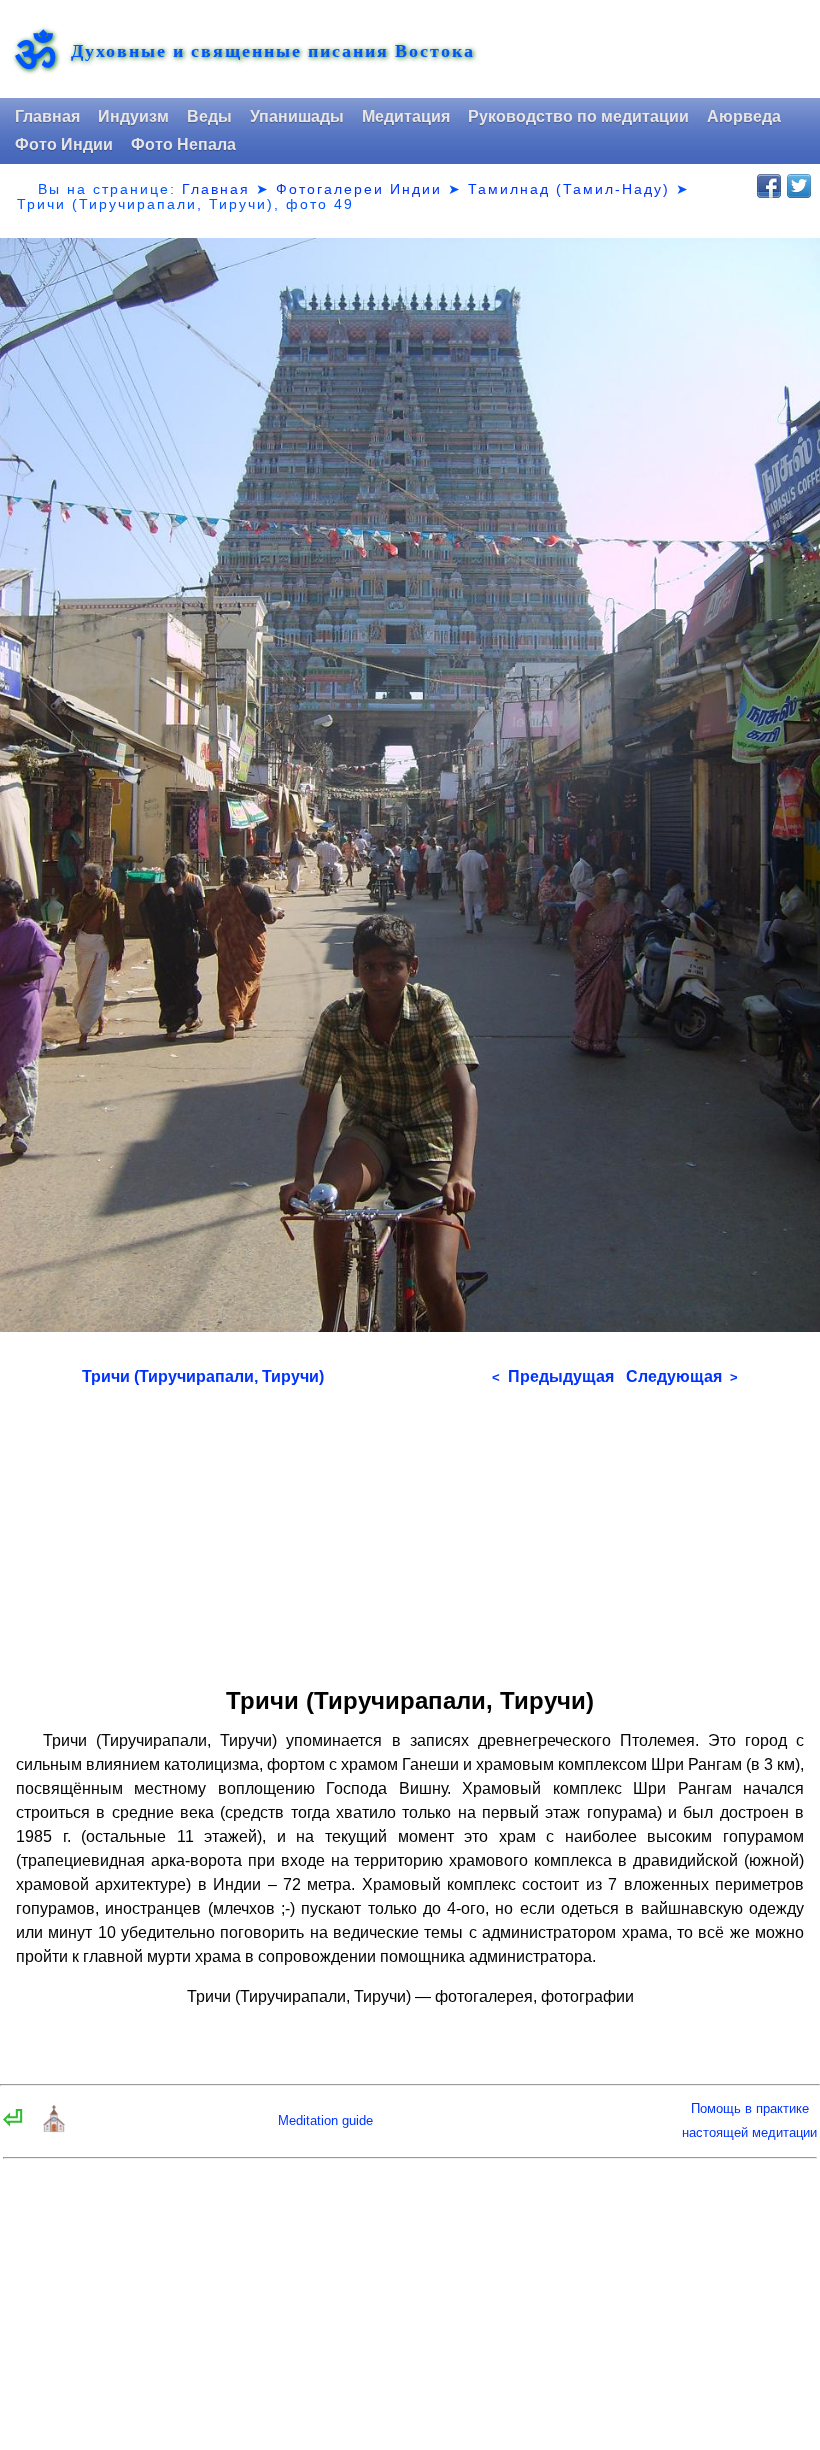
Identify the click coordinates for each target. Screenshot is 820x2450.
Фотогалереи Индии (359, 189)
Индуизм (133, 116)
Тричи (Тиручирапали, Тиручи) (203, 1376)
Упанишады (297, 116)
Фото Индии (64, 144)
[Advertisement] (410, 1530)
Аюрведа (744, 116)
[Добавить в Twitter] (799, 186)
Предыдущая (553, 1376)
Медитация (406, 116)
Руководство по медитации (578, 116)
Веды (209, 116)
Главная (47, 116)
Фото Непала (183, 144)
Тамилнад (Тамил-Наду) (569, 189)
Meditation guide (325, 2120)
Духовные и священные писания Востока (273, 50)
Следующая (682, 1376)
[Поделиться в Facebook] (769, 186)
